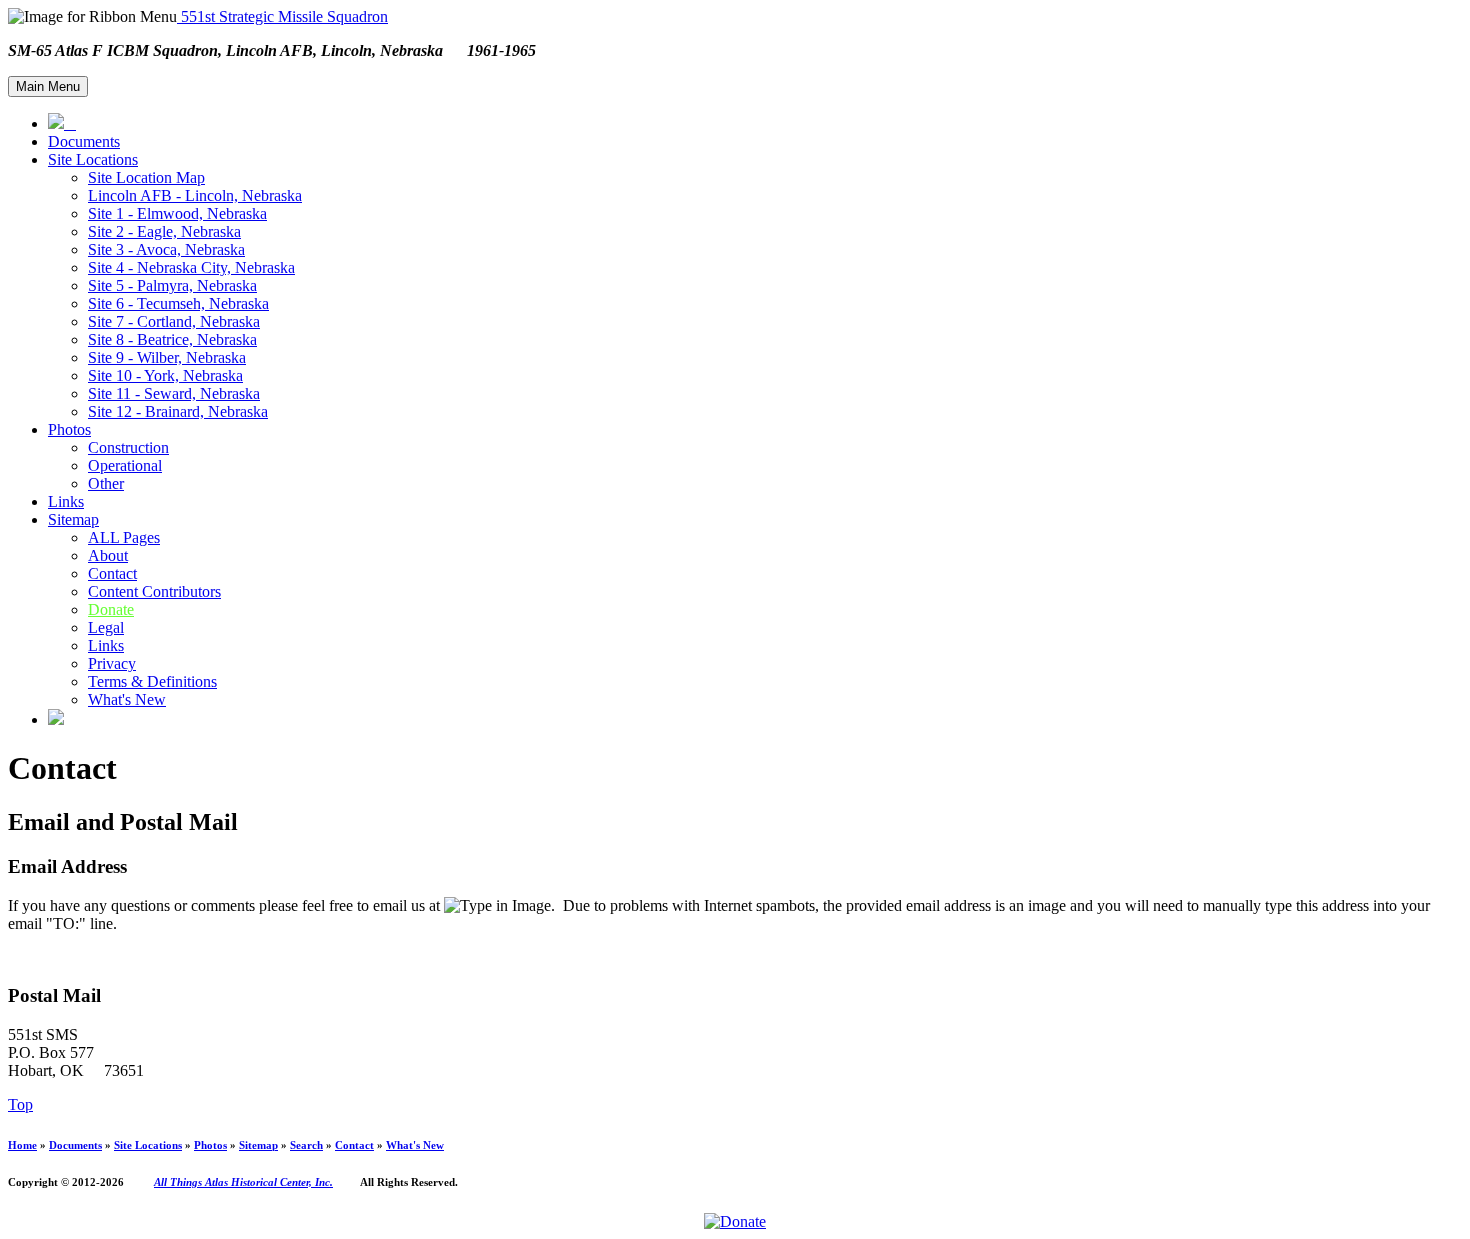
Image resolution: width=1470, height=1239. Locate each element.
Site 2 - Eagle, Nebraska (164, 231)
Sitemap (73, 519)
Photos (69, 429)
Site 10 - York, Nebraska (165, 375)
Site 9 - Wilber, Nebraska (167, 357)
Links (66, 501)
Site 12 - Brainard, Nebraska (178, 411)
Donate (111, 609)
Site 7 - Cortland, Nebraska (174, 321)
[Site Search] (56, 719)
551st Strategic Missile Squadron (282, 16)
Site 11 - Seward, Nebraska (174, 393)
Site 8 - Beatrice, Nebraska (172, 339)
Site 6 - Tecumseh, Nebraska (178, 303)
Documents (84, 141)
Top (20, 1104)
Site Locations (93, 159)
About (108, 555)
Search (306, 1145)
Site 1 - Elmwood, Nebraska (177, 213)
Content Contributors (154, 591)
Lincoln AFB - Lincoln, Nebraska (195, 195)
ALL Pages (124, 537)
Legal (106, 627)
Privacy (112, 663)
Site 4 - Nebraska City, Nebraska (191, 267)
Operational (125, 465)
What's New (127, 699)
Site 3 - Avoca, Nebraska (166, 249)
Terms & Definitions (152, 681)
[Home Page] (62, 123)
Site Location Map (146, 177)
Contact (112, 573)
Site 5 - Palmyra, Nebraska (172, 285)
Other (106, 483)
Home (22, 1145)
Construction (128, 447)
